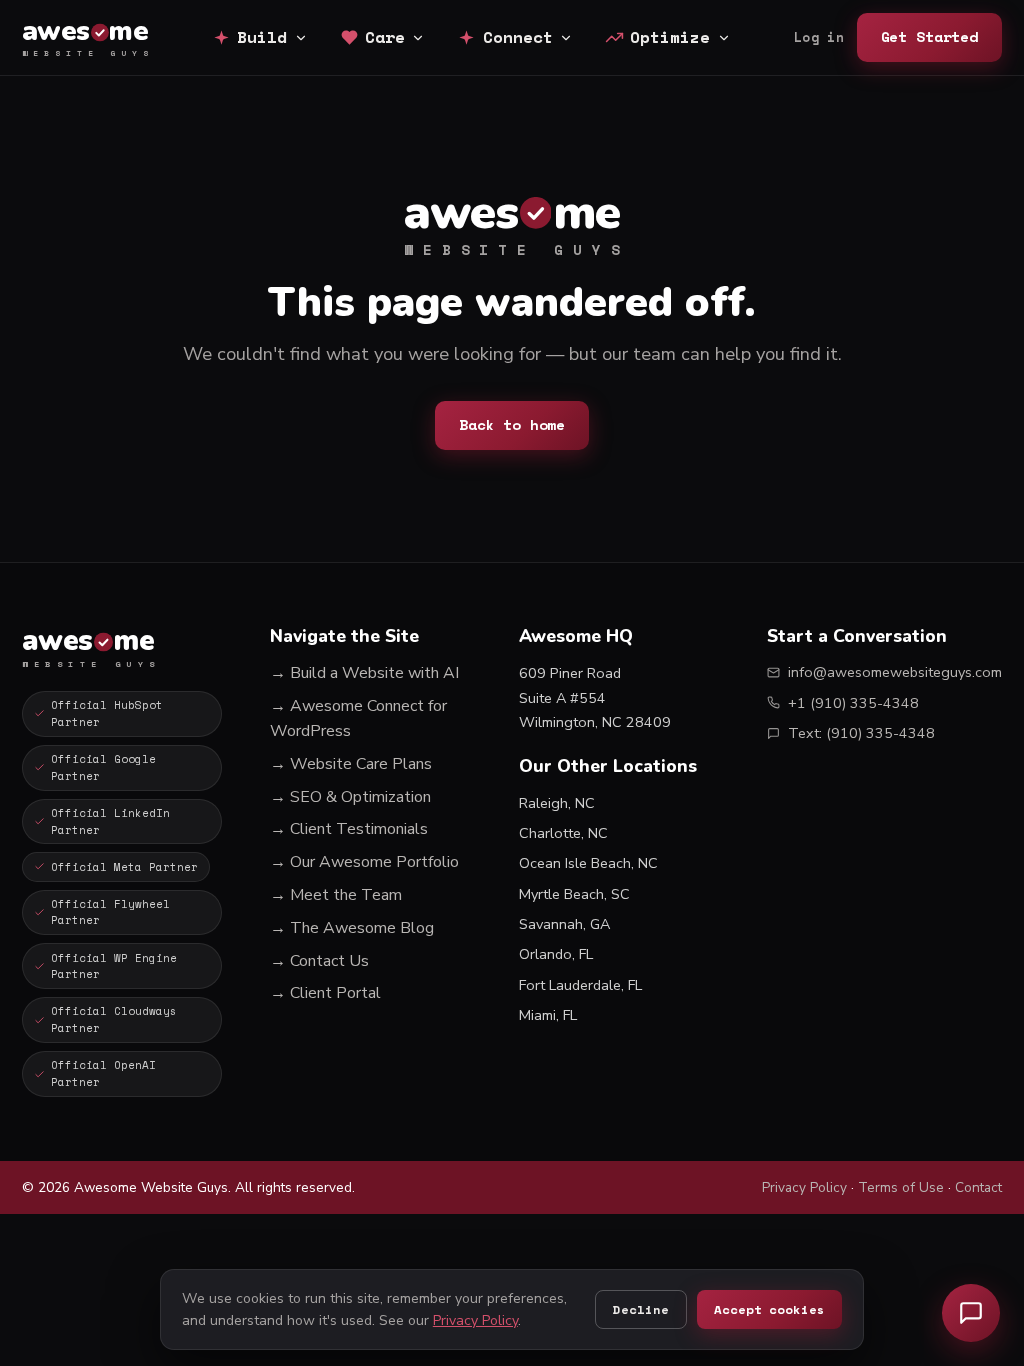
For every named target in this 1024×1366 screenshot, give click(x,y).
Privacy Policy (804, 1187)
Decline (640, 1309)
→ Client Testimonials (349, 829)
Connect (518, 37)
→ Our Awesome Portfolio (364, 862)
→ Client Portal (325, 993)
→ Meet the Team (336, 895)
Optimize (670, 37)
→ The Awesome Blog (352, 928)
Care (385, 37)
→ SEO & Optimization (350, 797)
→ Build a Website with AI (364, 673)
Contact (978, 1187)
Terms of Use (901, 1187)
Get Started (929, 36)
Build (262, 37)
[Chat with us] (971, 1313)
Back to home (512, 424)
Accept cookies (769, 1309)
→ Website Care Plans (351, 764)
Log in (819, 37)
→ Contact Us (319, 961)
